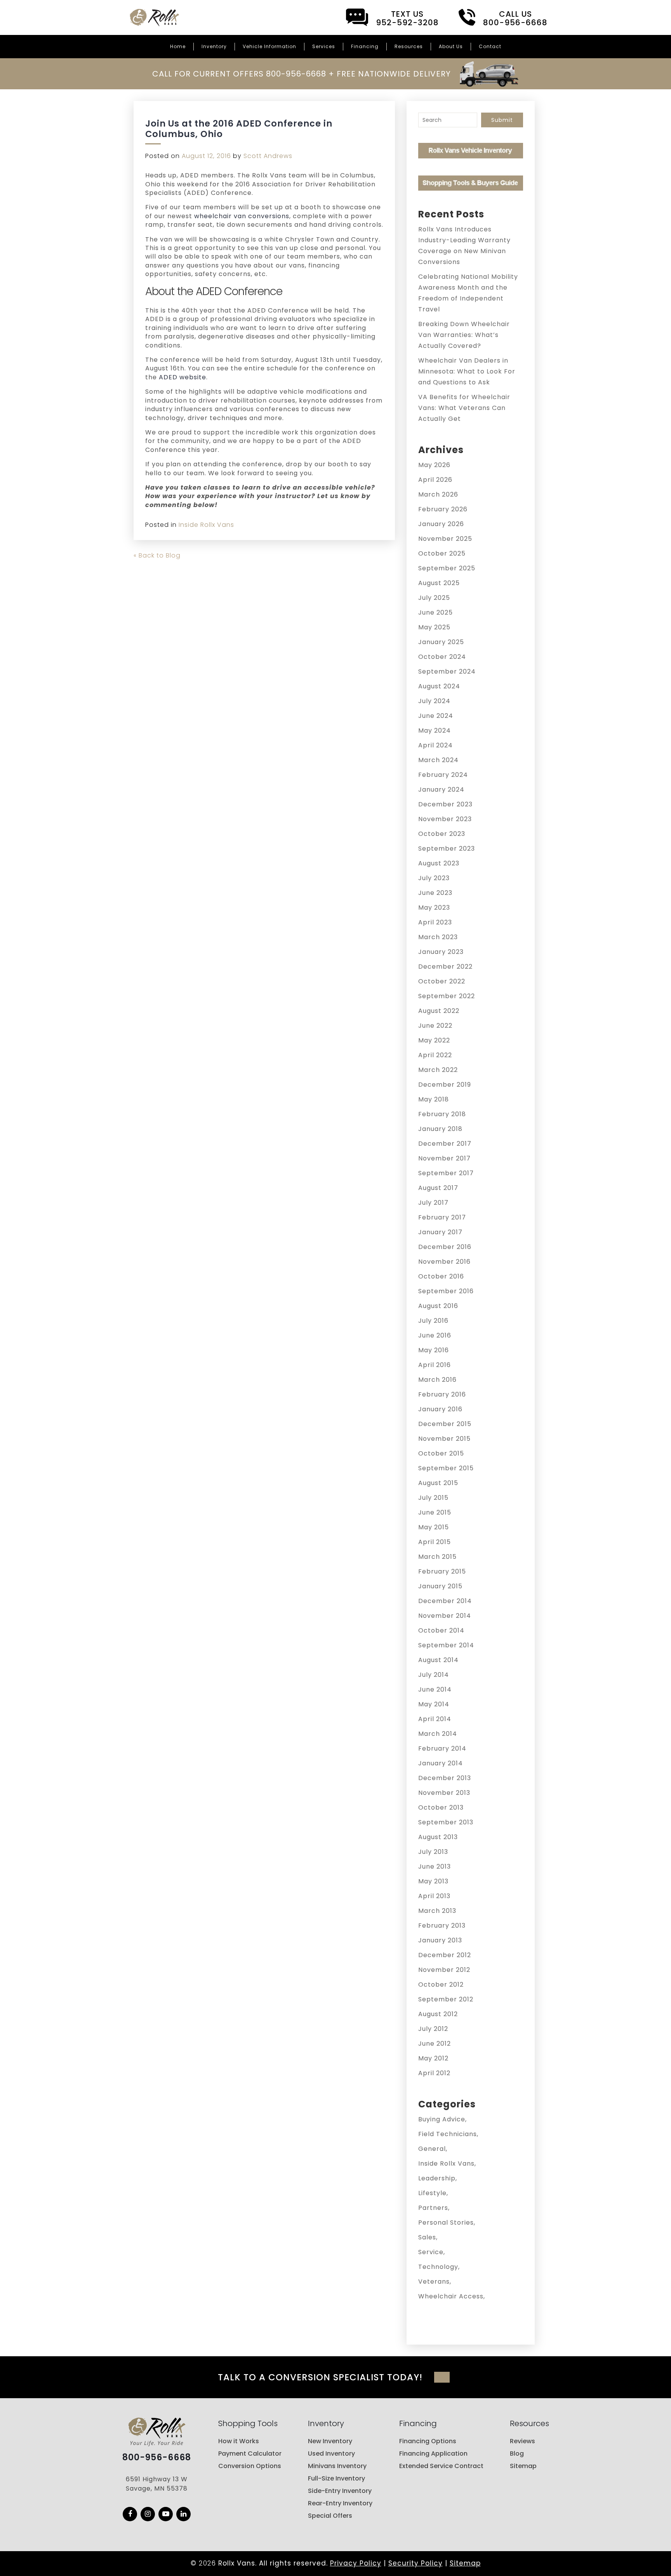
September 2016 (446, 1291)
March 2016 (437, 1380)
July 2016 (433, 1321)
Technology (438, 2267)
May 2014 (434, 1704)
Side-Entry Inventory (340, 2491)
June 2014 (435, 1689)
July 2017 (433, 1203)
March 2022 (438, 1070)
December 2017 (445, 1144)
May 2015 (434, 1527)
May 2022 (434, 1040)
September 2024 (447, 671)
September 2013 (446, 1822)
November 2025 (445, 539)
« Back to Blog (157, 555)
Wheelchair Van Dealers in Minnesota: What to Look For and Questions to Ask (467, 371)
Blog (517, 2454)
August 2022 (439, 1011)
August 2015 (438, 1483)
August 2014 (438, 1660)
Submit (502, 120)
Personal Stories (446, 2223)
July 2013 (433, 1852)
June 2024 (436, 716)
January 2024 (441, 789)
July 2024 (434, 701)
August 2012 (438, 2014)
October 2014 (441, 1630)
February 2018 (442, 1114)
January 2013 (440, 1940)
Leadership (437, 2178)
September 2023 (447, 849)
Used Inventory (331, 2454)
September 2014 (446, 1645)
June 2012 (435, 2044)
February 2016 (442, 1394)
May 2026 (434, 465)
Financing (365, 46)
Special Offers (330, 2516)
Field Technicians (448, 2134)
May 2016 (434, 1350)
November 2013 (444, 1793)
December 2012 (445, 1955)
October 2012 (441, 1985)
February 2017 (442, 1217)
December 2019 (445, 1085)
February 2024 (443, 775)
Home (178, 46)
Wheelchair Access (451, 2296)
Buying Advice (442, 2119)
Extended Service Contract (441, 2466)
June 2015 (435, 1512)
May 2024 (435, 730)
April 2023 (435, 922)
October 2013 (441, 1807)
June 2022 (435, 1026)
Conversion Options (250, 2466)
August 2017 (438, 1188)
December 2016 (445, 1247)
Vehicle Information (269, 46)
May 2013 (433, 1881)
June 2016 (435, 1335)
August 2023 (439, 863)
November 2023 (445, 819)
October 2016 (441, 1276)
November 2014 (445, 1616)
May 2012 (433, 2058)
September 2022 (447, 996)
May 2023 (434, 908)
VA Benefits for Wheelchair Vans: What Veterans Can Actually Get (464, 408)
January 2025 (441, 642)
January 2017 (440, 1232)
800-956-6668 (157, 2458)
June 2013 (435, 1866)
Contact (490, 46)
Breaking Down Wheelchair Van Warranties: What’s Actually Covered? (464, 335)
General (432, 2149)
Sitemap (523, 2466)
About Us (451, 46)
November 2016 (444, 1262)
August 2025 (439, 583)
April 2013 (434, 1896)
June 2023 (435, 893)
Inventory (214, 46)
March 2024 (438, 760)
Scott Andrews (268, 156)
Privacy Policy (356, 2563)
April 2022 (435, 1055)
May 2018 (434, 1099)
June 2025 (435, 612)
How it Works (239, 2441)
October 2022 (442, 981)
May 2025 (434, 627)
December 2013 (445, 1778)
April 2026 (435, 480)
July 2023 (434, 878)
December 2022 (445, 967)
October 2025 (442, 553)
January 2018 (440, 1129)
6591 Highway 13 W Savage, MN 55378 (157, 2484)
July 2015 (433, 1498)
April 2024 (435, 745)
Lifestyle (432, 2193)
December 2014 (445, 1601)
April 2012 (434, 2073)
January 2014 (441, 1763)
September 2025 (447, 568)
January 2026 (441, 524)
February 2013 (442, 1925)
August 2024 (439, 686)
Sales (427, 2237)
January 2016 (440, 1409)
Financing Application (433, 2454)
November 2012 (444, 1970)
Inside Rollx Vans (206, 525)
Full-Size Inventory (336, 2478)
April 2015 (435, 1542)
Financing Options (428, 2441)
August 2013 (438, 1837)
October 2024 (442, 657)
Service (431, 2252)
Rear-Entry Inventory (340, 2503)
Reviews (522, 2441)
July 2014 (434, 1675)
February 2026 (443, 509)
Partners (433, 2208)
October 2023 (442, 834)
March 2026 (438, 494)
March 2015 (437, 1557)
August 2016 (438, 1306)
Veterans (434, 2282)
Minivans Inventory (337, 2466)
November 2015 (444, 1439)
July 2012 (433, 2029)
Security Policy (415, 2563)
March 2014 (438, 1734)
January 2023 (441, 952)
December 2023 (445, 804)
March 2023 (438, 937)
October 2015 (441, 1453)
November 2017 (444, 1158)
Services (324, 46)
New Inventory (330, 2441)
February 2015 (442, 1571)
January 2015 (440, 1586)
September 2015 (446, 1468)
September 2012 (446, 1999)
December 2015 (445, 1424)
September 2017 (446, 1173)
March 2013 (437, 1911)
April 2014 (435, 1719)
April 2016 (435, 1365)
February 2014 (442, 1748)
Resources (409, 46)
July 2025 (434, 598)
